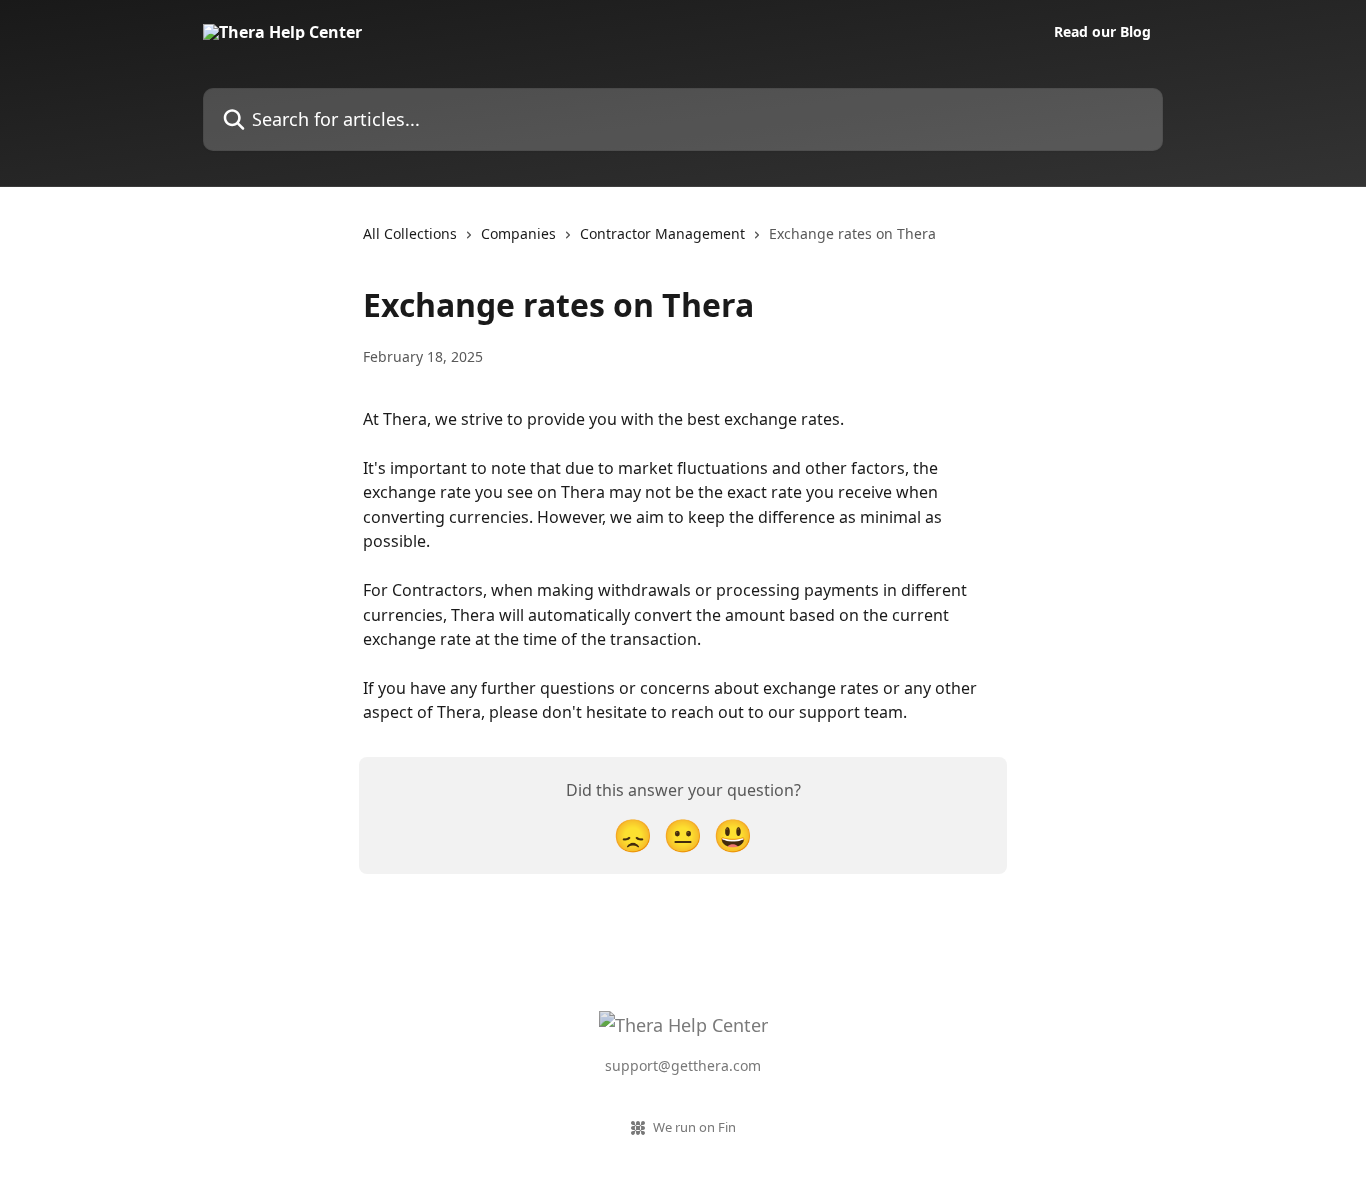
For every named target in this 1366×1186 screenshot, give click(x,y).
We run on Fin (694, 1127)
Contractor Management (662, 233)
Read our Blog (1102, 32)
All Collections (410, 233)
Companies (518, 233)
